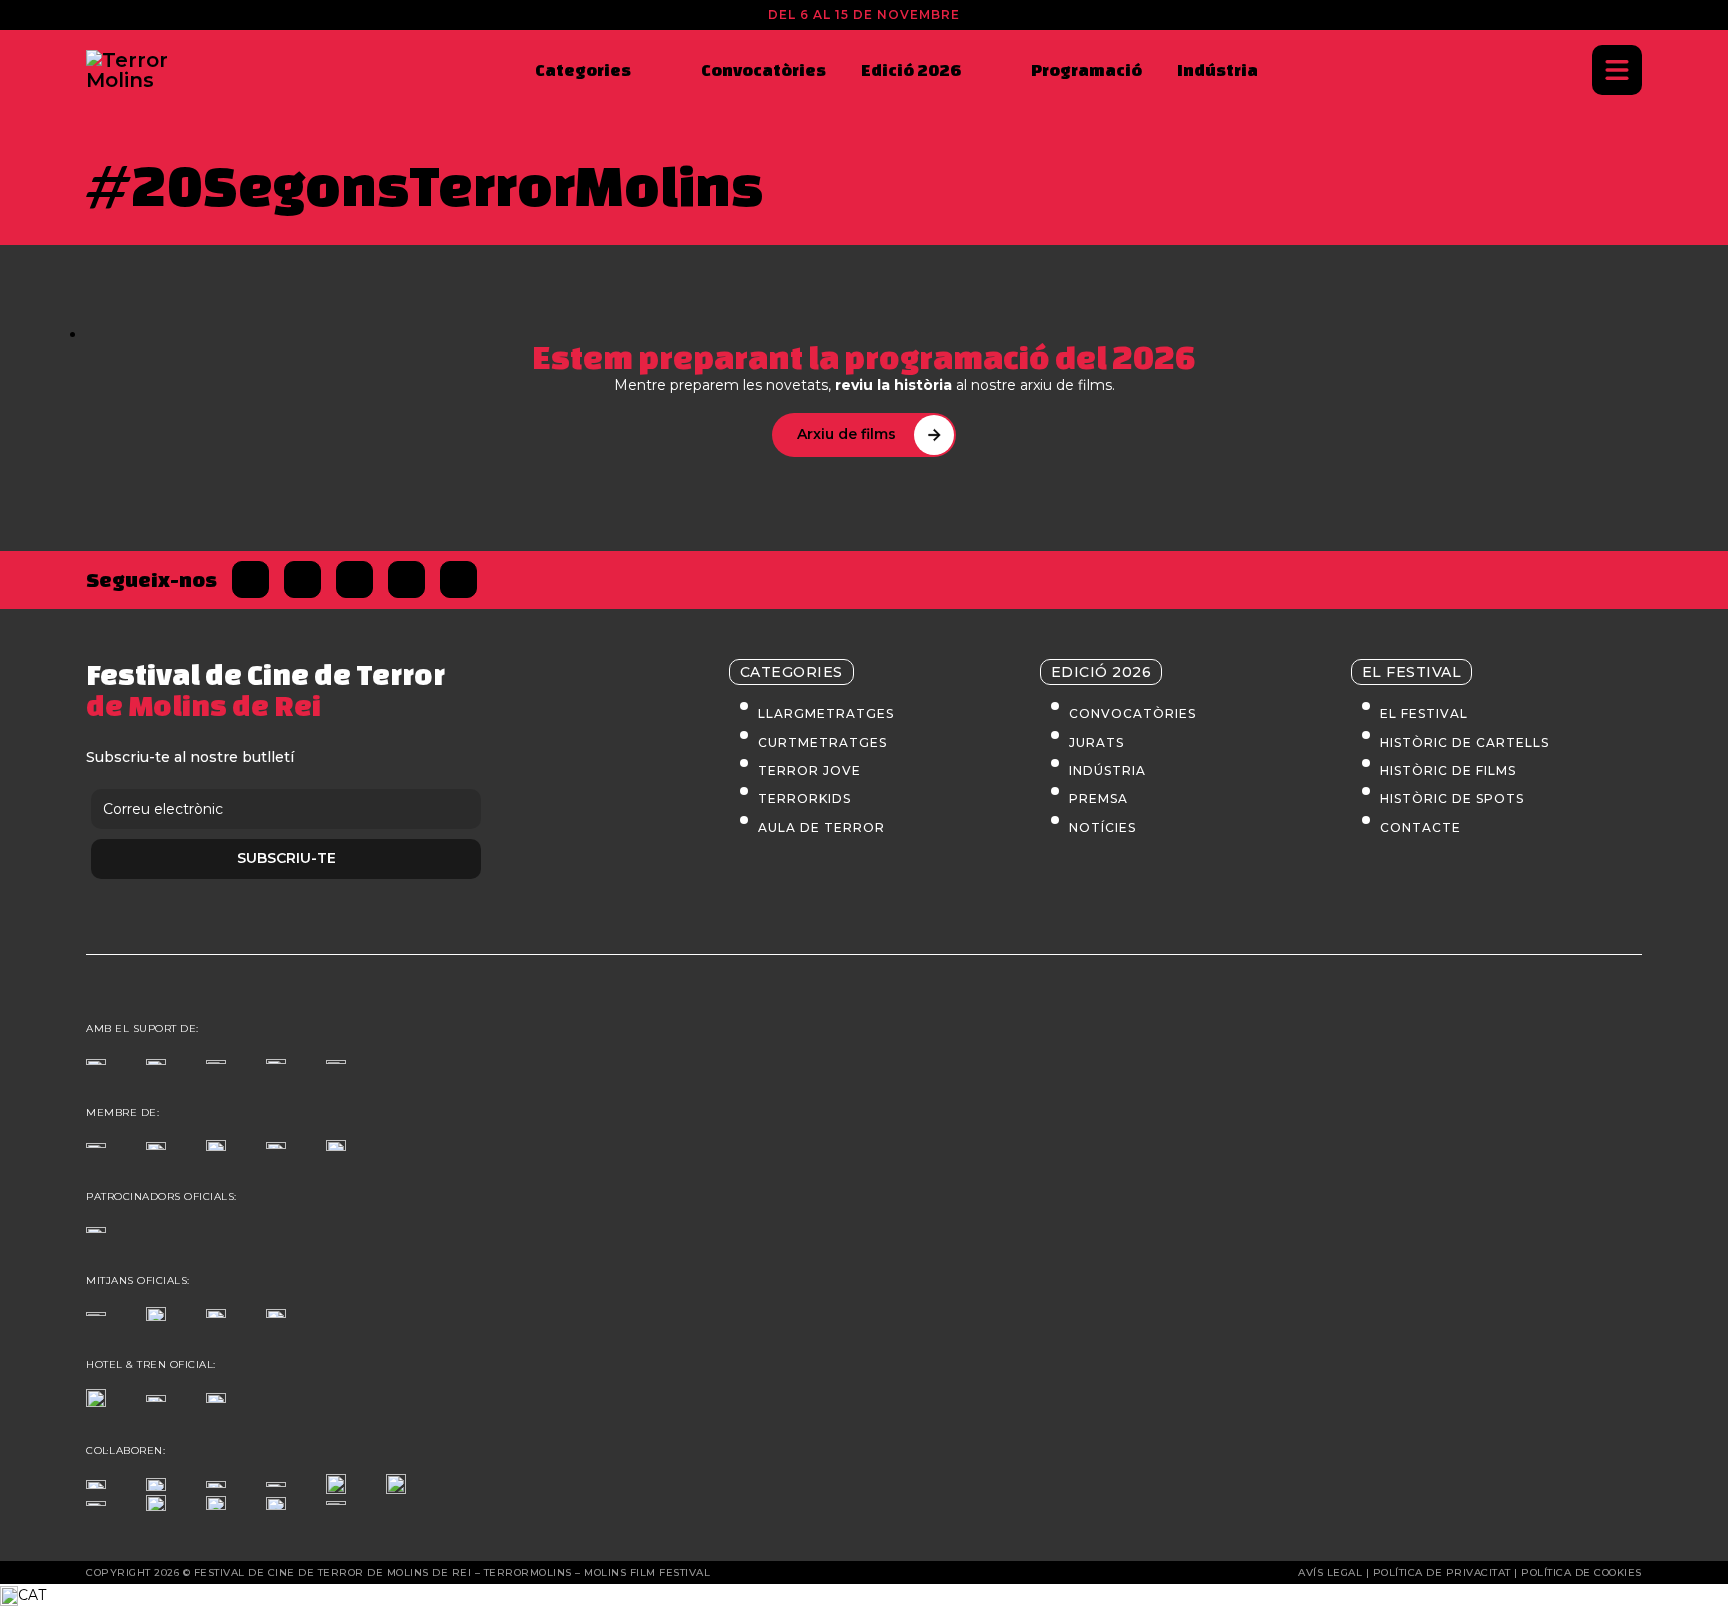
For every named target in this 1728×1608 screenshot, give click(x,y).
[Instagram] (354, 579)
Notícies (1102, 827)
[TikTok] (406, 579)
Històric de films (1448, 770)
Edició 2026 (911, 69)
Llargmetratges (826, 713)
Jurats (1096, 742)
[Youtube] (458, 579)
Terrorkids (804, 798)
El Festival (1424, 713)
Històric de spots (1452, 798)
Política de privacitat (1442, 1572)
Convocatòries (763, 69)
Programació (1086, 69)
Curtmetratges (822, 742)
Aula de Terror (821, 827)
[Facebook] (250, 579)
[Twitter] (302, 579)
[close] (1617, 70)
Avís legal (1330, 1572)
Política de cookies (1581, 1572)
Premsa (1098, 798)
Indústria (1217, 69)
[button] (864, 1596)
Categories (583, 69)
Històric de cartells (1464, 742)
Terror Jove (809, 770)
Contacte (1420, 827)
